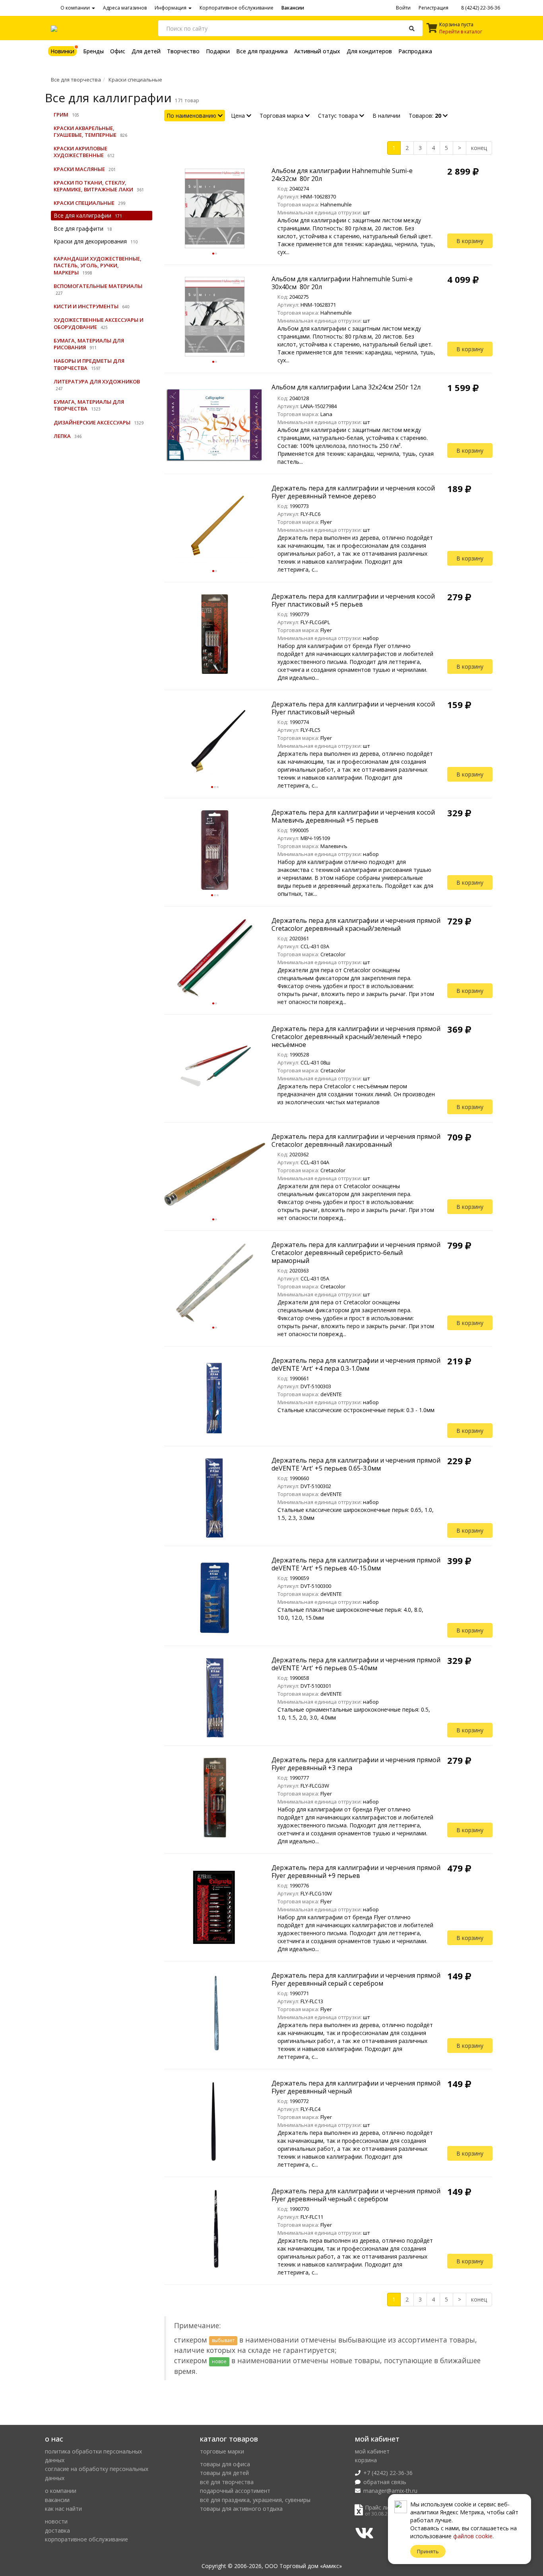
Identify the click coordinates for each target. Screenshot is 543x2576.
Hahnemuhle (336, 204)
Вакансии (293, 8)
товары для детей (224, 2473)
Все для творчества (76, 80)
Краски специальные (135, 80)
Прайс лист (380, 2507)
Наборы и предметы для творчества (89, 364)
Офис (118, 51)
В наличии (386, 116)
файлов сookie (473, 2536)
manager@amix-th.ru (390, 2491)
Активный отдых (317, 51)
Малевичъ (334, 846)
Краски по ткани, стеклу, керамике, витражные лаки (93, 186)
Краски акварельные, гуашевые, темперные (85, 131)
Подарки (218, 51)
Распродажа (415, 51)
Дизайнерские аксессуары (92, 422)
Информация (171, 8)
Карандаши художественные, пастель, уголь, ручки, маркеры (98, 265)
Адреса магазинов (125, 8)
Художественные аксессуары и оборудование (99, 323)
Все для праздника (262, 51)
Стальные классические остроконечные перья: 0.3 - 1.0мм (356, 1410)
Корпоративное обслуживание (237, 8)
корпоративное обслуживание (86, 2539)
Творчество (183, 51)
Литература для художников (97, 381)
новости (56, 2521)
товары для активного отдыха (241, 2509)
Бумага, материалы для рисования (89, 344)
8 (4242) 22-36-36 (480, 8)
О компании (76, 8)
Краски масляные (79, 169)
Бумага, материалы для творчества (89, 405)
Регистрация (433, 8)
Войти (403, 8)
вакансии (57, 2500)
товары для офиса (225, 2464)
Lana (326, 414)
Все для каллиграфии (82, 215)
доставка (57, 2530)
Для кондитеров (369, 51)
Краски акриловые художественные (80, 152)
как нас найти (63, 2509)
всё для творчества (227, 2482)
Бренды (93, 51)
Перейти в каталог (461, 32)
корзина (366, 2460)
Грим (61, 115)
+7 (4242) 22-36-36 (388, 2473)
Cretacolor (333, 954)
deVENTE (331, 1394)
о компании (61, 2491)
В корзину (470, 241)
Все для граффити (79, 229)
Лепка (62, 436)
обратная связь (385, 2482)
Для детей (146, 51)
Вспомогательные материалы (98, 286)
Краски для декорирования (90, 241)
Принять (428, 2551)
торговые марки (222, 2451)
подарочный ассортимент (235, 2491)
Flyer (326, 522)
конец (479, 148)
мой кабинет (372, 2451)
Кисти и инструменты (86, 306)
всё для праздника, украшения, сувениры (255, 2500)
